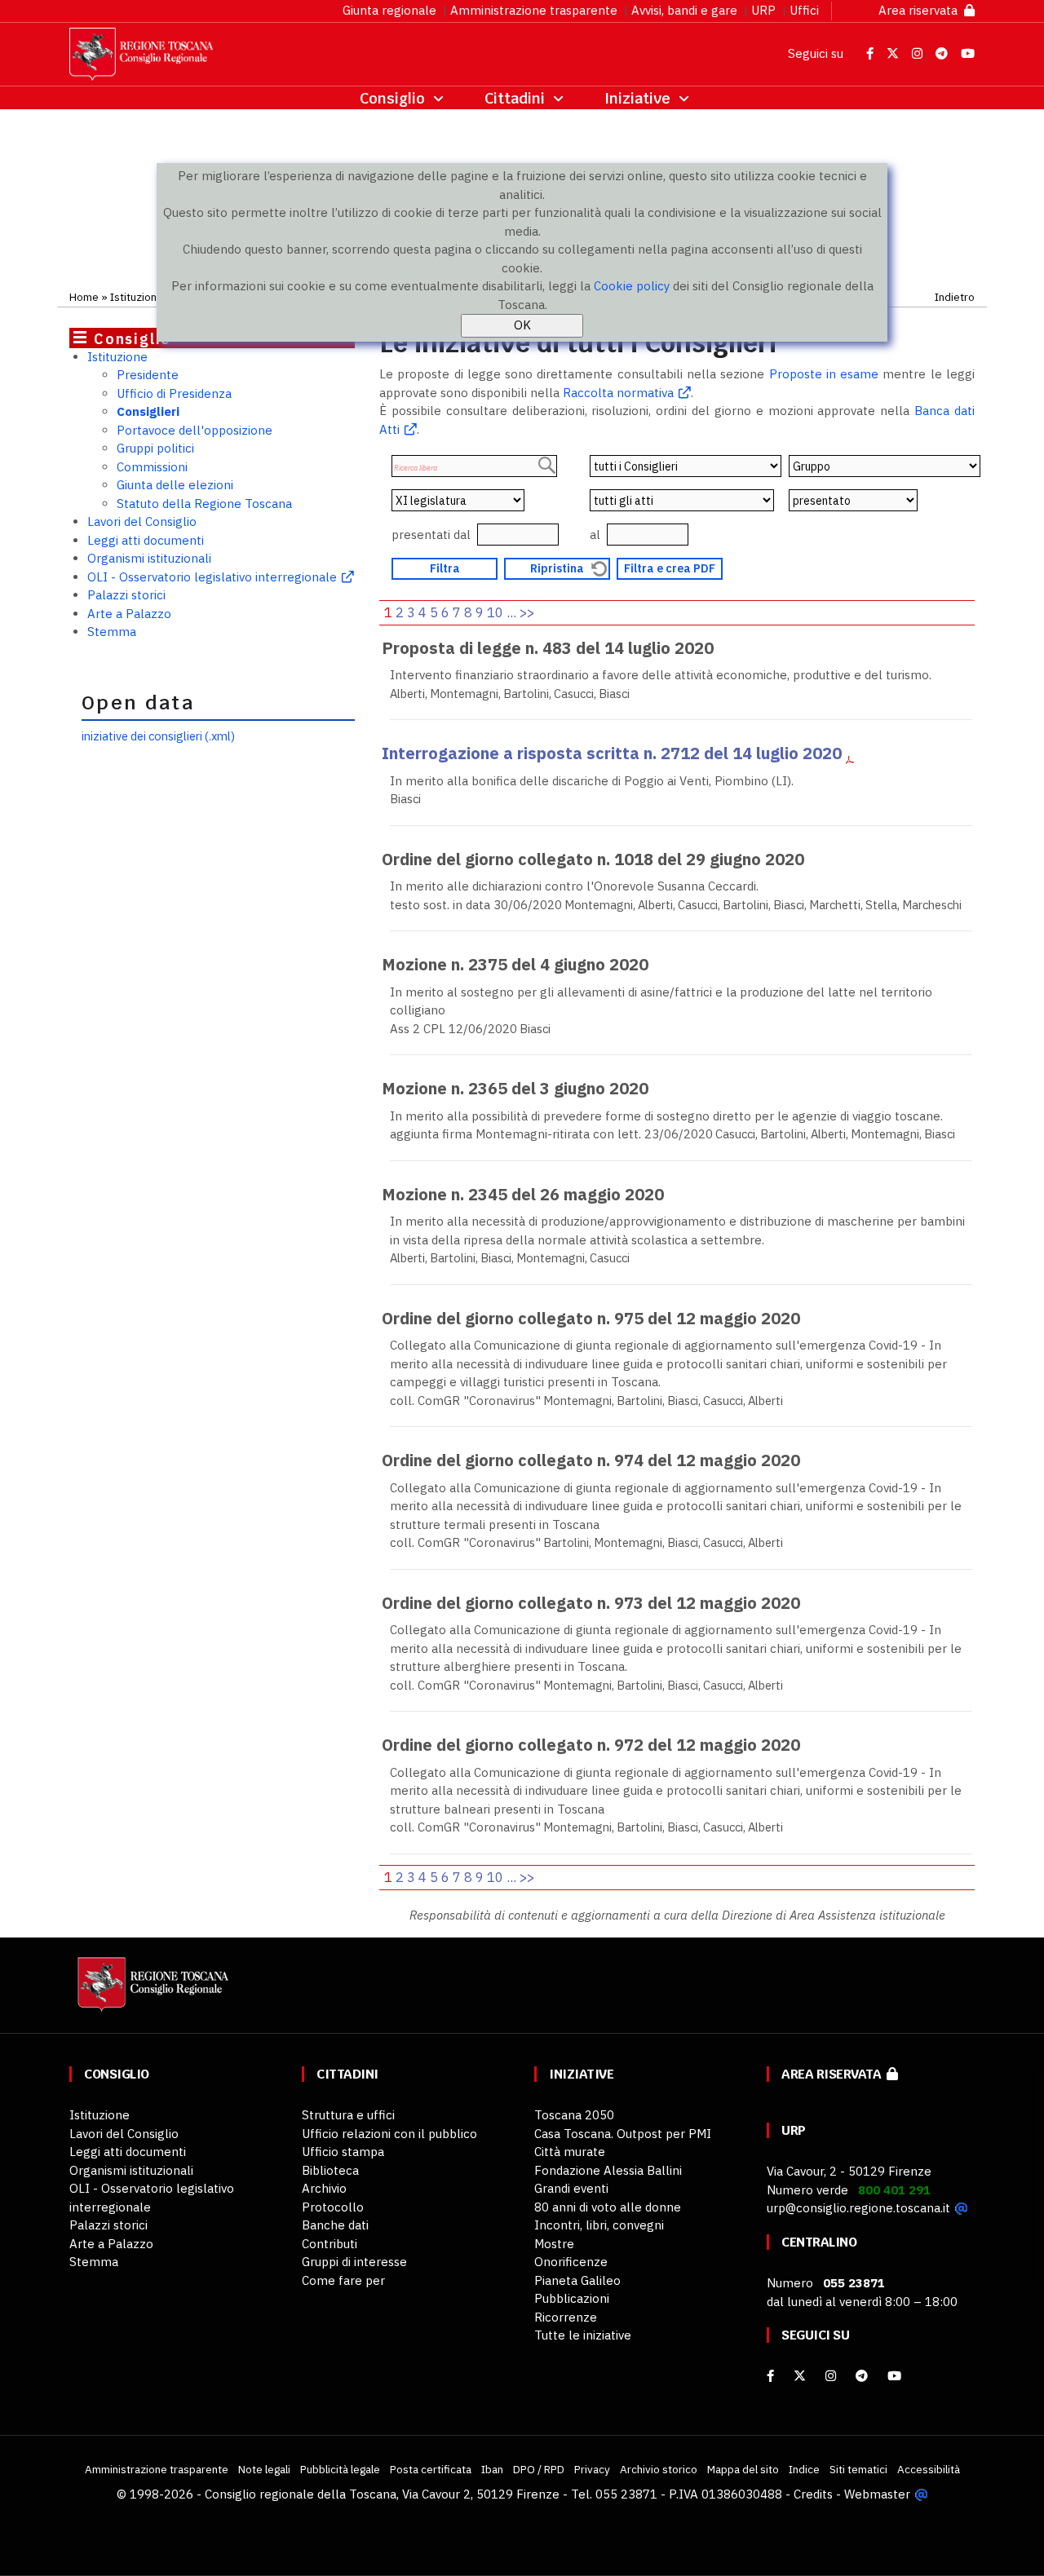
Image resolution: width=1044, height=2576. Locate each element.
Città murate (570, 2152)
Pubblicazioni (572, 2298)
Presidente (148, 375)
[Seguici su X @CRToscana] (894, 53)
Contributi (330, 2244)
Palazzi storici (126, 595)
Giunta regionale (389, 10)
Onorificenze (571, 2262)
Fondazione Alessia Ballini (608, 2170)
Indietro (955, 297)
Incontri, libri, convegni (599, 2225)
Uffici (804, 10)
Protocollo (333, 2207)
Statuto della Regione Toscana (204, 504)
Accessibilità (929, 2469)
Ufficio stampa (343, 2152)
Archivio (324, 2188)
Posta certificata (431, 2469)
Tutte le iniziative (583, 2335)
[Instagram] (831, 2376)
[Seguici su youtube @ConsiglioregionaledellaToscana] (894, 2376)
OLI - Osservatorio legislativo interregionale (212, 577)
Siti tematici (858, 2469)
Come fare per (343, 2280)
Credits (813, 2494)
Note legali (264, 2469)
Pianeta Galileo (577, 2280)
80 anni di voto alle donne (608, 2207)
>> (527, 612)
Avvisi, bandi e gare (684, 10)
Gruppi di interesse (354, 2262)
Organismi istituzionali (149, 558)
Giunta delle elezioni (175, 485)
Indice (804, 2469)
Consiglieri (148, 411)
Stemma (112, 632)
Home (84, 297)
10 (495, 612)
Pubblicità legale (340, 2469)
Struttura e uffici (348, 2115)
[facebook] (770, 2376)
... (511, 612)
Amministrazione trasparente (534, 10)
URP (763, 10)
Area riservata (921, 10)
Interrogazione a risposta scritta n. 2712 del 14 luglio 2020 (612, 753)
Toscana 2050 (574, 2115)
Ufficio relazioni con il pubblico (389, 2134)
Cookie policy (632, 286)
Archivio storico (659, 2469)
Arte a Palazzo (129, 614)
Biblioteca (330, 2170)
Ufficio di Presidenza (174, 393)
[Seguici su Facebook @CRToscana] (871, 53)
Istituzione (137, 297)
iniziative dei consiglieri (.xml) (158, 736)
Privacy (592, 2469)
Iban (492, 2469)
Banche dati (335, 2225)
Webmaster (877, 2494)
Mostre (554, 2244)
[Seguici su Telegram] (943, 53)
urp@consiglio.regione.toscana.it (858, 2208)
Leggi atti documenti (146, 540)
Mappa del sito (743, 2469)
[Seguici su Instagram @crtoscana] (919, 53)
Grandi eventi (571, 2188)
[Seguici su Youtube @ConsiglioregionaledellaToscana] (968, 53)
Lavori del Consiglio (142, 521)
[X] (800, 2376)
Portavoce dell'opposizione (195, 430)
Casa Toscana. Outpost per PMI (623, 2134)
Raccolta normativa (618, 393)
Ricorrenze (566, 2317)
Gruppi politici (155, 448)
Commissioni (152, 467)
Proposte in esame (824, 374)
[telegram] (863, 2376)
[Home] (151, 1993)
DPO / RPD (539, 2469)
